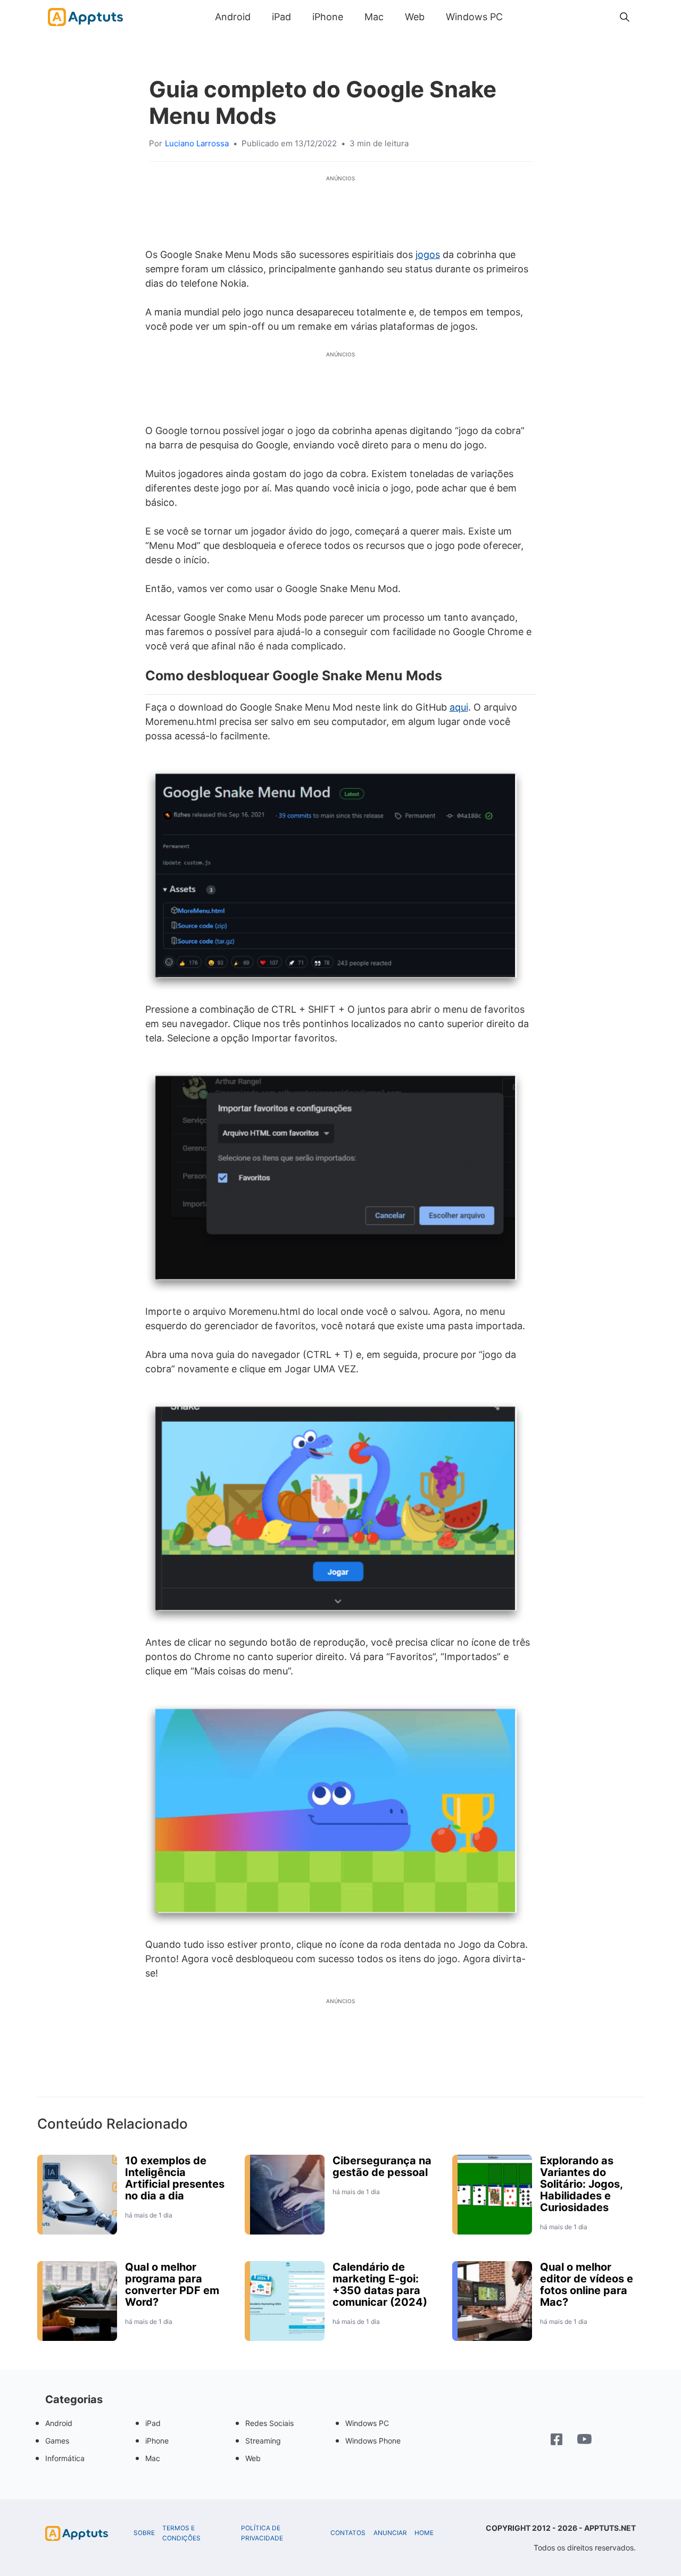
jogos (428, 255)
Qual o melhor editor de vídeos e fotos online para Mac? (587, 2285)
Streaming (263, 2441)
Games (57, 2441)
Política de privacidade (262, 2533)
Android (233, 17)
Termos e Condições (181, 2533)
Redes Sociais (269, 2423)
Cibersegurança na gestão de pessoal (382, 2166)
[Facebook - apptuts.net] (557, 2441)
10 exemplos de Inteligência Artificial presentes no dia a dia (175, 2178)
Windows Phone (373, 2441)
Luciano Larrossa (197, 143)
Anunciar (390, 2533)
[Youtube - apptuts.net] (584, 2440)
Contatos (348, 2533)
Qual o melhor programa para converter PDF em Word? (172, 2285)
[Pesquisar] (625, 17)
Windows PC (474, 17)
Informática (65, 2458)
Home (424, 2533)
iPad (281, 17)
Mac (374, 17)
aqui (459, 707)
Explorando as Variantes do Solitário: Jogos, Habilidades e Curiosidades (581, 2184)
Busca (524, 17)
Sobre (144, 2533)
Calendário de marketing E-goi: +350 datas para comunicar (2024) (380, 2285)
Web (415, 17)
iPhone (328, 17)
